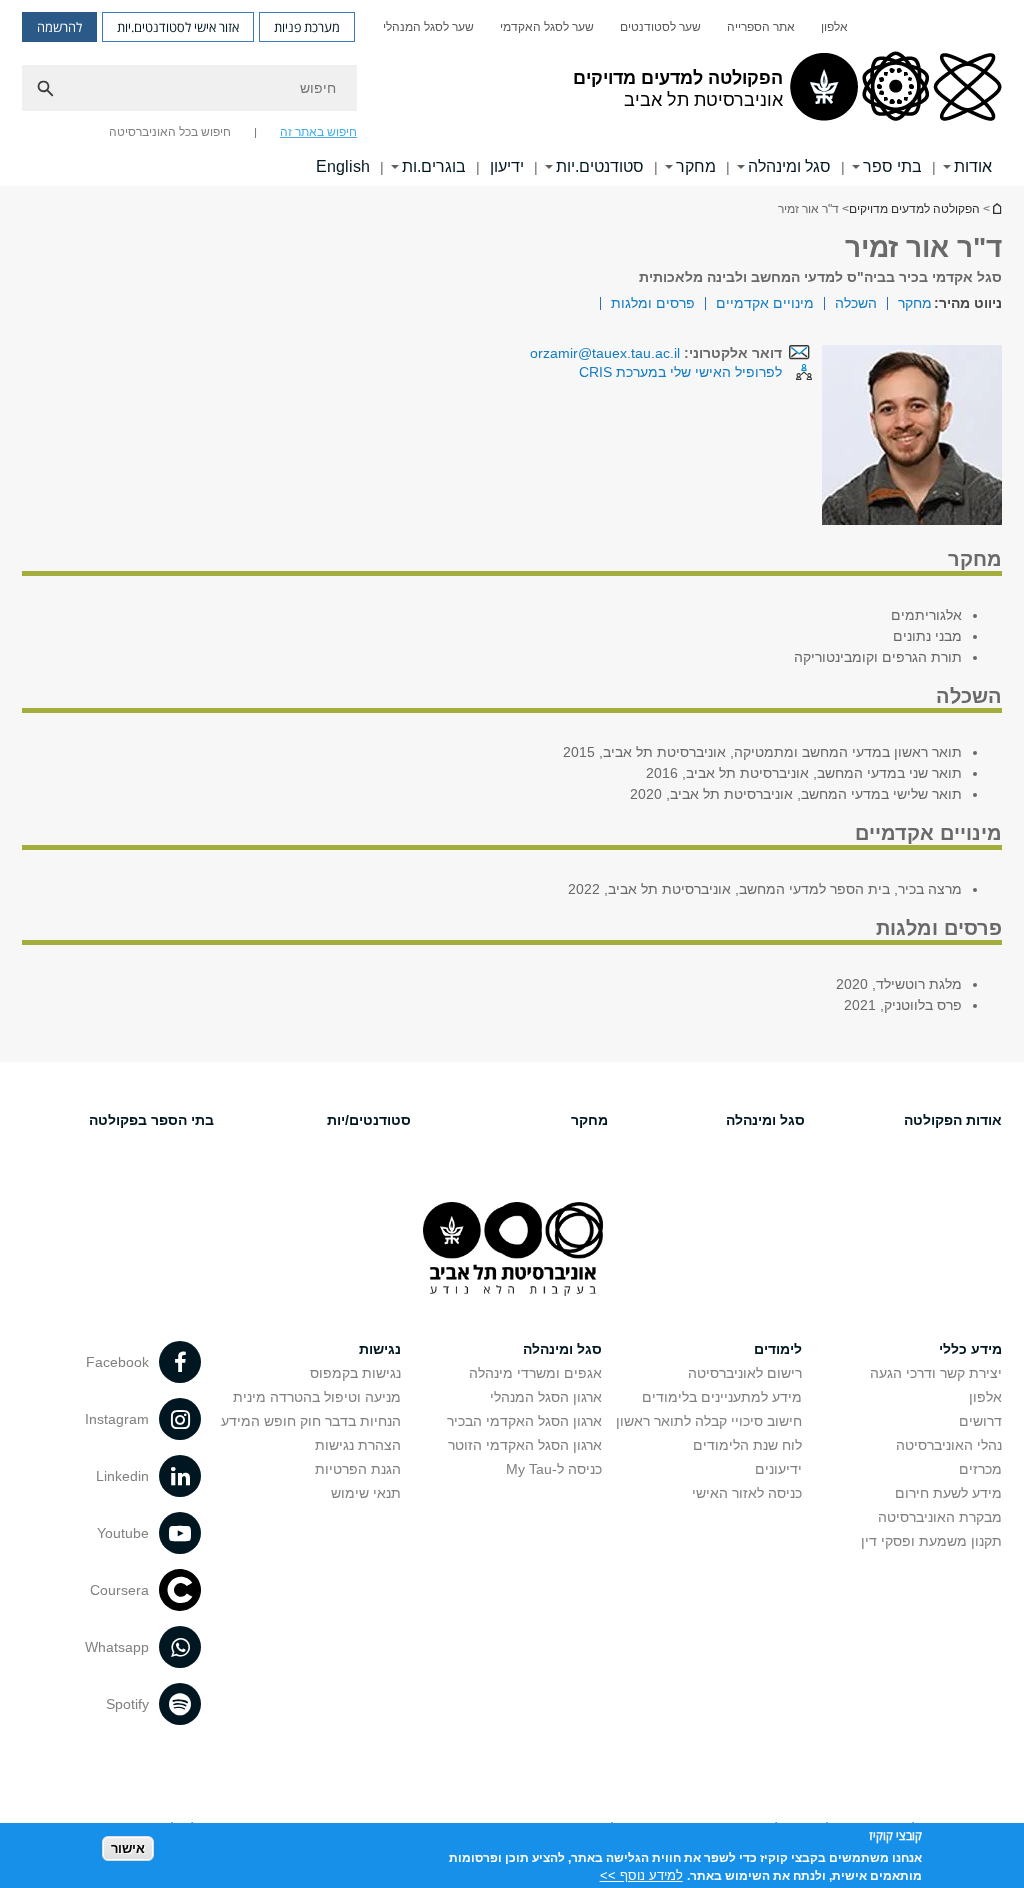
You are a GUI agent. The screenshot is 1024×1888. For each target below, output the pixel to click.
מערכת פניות (307, 27)
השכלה (856, 303)
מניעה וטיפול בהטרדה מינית (317, 1397)
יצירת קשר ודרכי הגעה (936, 1373)
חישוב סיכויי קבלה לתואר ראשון (709, 1421)
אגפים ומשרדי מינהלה (535, 1373)
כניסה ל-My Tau (554, 1469)
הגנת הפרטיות (358, 1469)
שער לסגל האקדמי (547, 27)
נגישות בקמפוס (355, 1373)
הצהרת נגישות (358, 1445)
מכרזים (980, 1469)
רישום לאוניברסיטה (745, 1373)
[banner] (512, 93)
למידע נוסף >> (641, 1875)
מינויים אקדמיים (765, 303)
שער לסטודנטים (660, 27)
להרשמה (59, 27)
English (343, 166)
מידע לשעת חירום (948, 1493)
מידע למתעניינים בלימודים (722, 1397)
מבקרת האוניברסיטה (940, 1517)
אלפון (834, 27)
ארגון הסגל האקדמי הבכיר (524, 1421)
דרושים (980, 1421)
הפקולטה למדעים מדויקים (914, 209)
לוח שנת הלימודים (747, 1445)
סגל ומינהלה (789, 166)
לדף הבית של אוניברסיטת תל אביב (996, 208)
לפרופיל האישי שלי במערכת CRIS (680, 372)
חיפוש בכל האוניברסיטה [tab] (170, 132)
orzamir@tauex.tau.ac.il (605, 353)
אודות (973, 166)
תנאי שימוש (366, 1493)
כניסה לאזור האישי (747, 1493)
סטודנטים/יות (369, 1120)
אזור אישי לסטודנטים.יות (178, 27)
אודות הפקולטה (953, 1120)
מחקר (696, 166)
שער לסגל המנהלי (428, 27)
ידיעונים (778, 1469)
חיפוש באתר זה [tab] (318, 132)
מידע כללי (970, 1349)
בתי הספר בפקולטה (151, 1120)
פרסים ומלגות (653, 303)
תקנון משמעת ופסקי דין (931, 1541)
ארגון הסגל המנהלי (546, 1397)
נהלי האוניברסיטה (949, 1445)
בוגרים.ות (434, 166)
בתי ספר (892, 166)
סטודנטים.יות (600, 166)
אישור (128, 1848)
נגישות (380, 1349)
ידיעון (507, 166)
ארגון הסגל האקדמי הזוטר (525, 1445)
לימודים (778, 1349)
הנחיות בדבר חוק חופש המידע (311, 1421)
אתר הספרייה (761, 27)
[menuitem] (834, 27)
